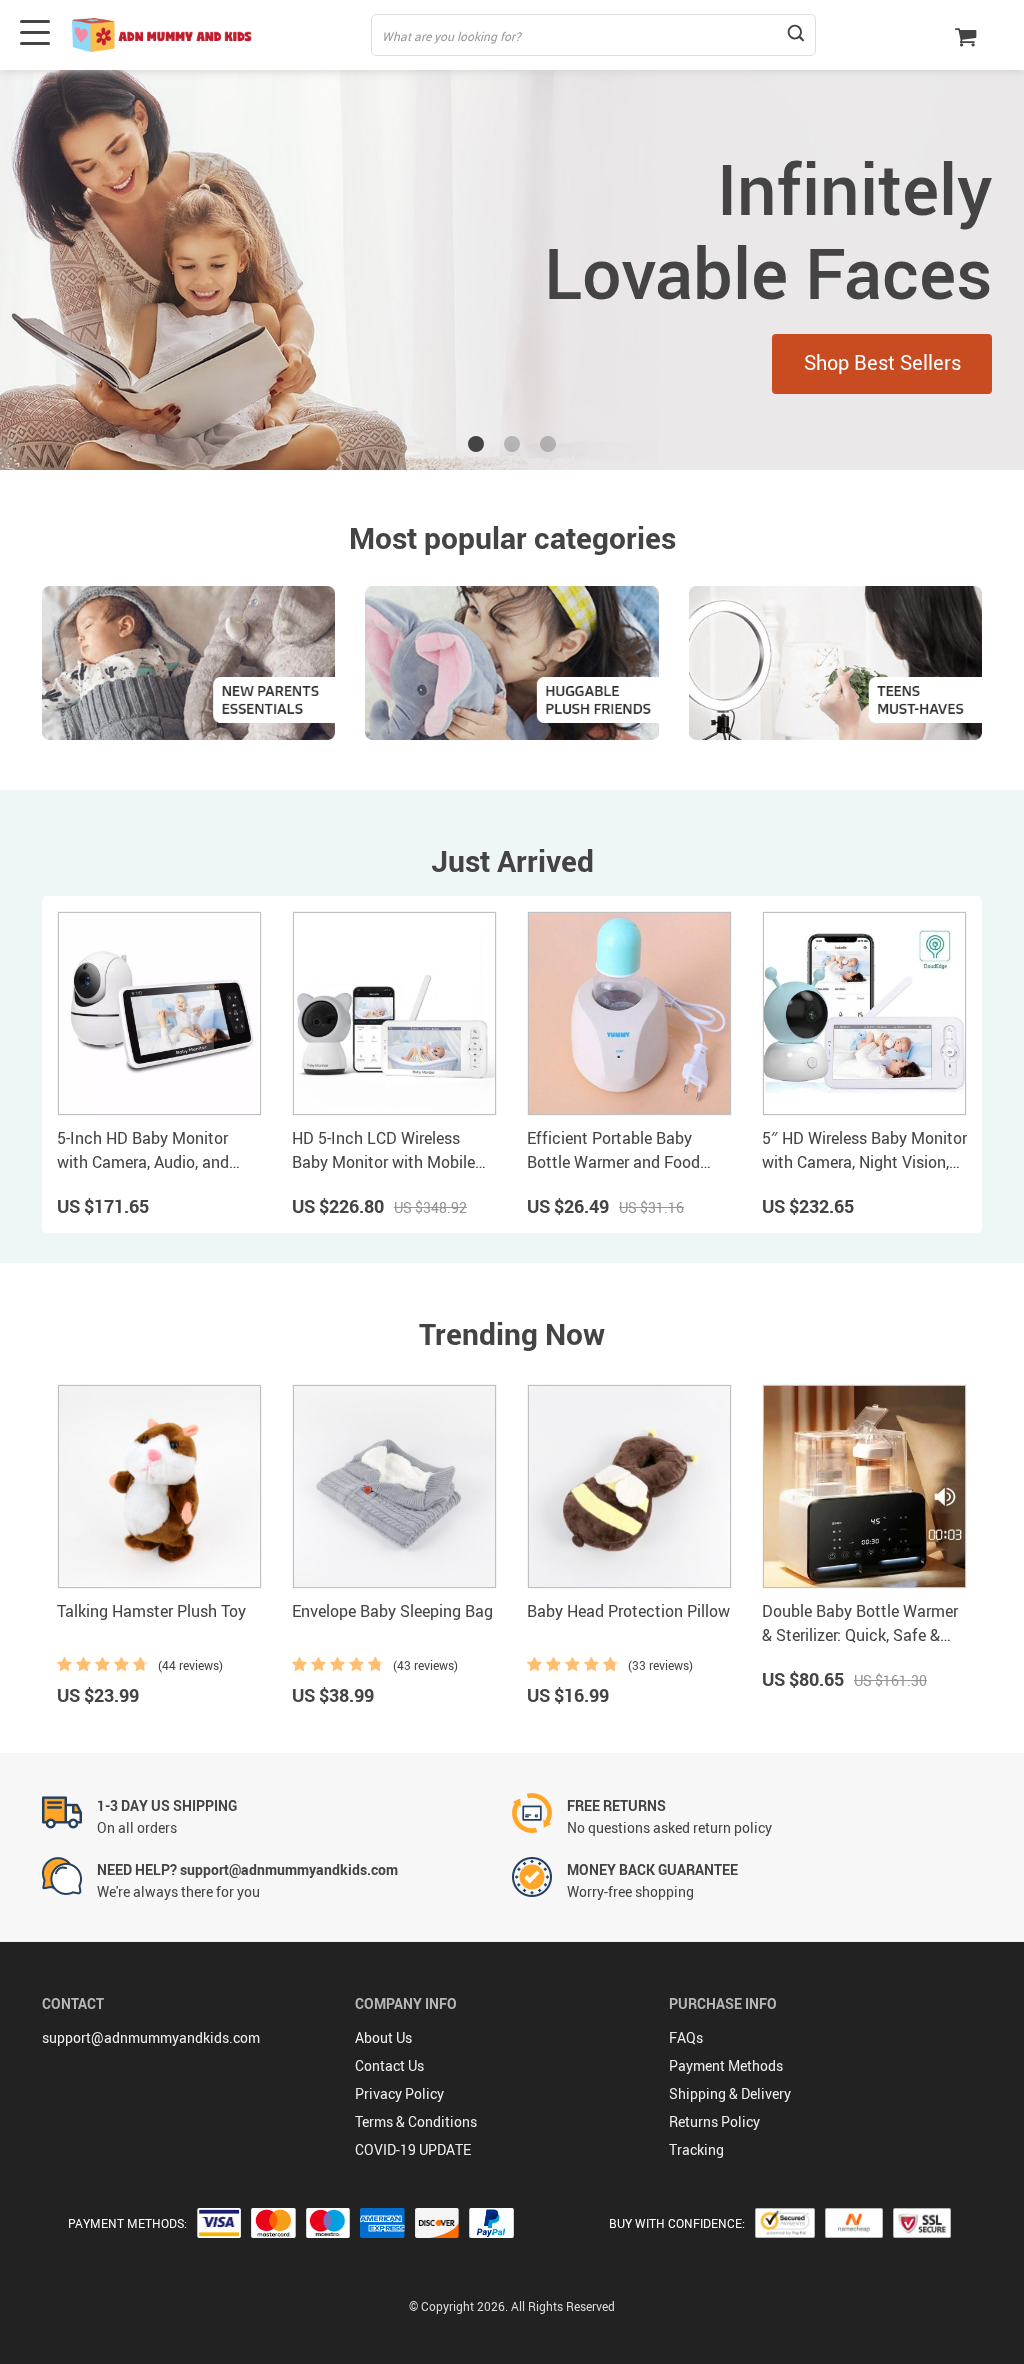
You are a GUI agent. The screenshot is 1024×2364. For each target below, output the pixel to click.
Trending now (512, 1333)
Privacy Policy (399, 2093)
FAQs (686, 2037)
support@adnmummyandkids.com (151, 2037)
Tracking (696, 2149)
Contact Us (389, 2065)
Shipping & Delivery (730, 2093)
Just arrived (512, 860)
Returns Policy (714, 2121)
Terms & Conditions (416, 2121)
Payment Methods (726, 2065)
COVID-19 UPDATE (413, 2149)
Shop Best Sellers (882, 362)
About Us (383, 2037)
